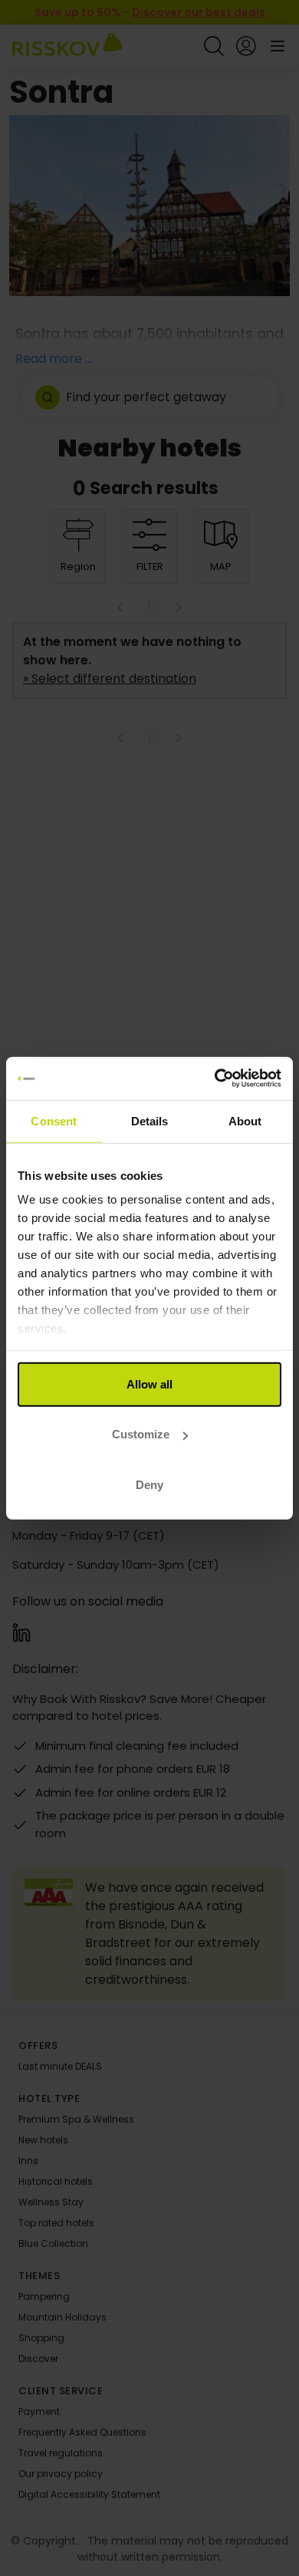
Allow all (149, 1384)
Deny (149, 1484)
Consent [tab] (54, 1120)
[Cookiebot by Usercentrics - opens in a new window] (215, 1079)
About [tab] (245, 1120)
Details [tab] (150, 1120)
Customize (141, 1434)
